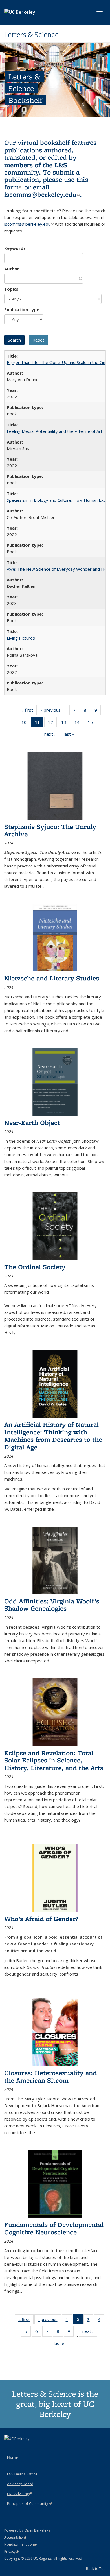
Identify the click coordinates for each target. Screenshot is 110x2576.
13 (66, 723)
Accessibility (16, 2537)
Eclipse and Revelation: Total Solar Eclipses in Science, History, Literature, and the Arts (54, 1760)
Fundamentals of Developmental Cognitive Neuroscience (54, 2228)
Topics (11, 289)
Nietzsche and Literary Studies (52, 978)
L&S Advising (20, 2494)
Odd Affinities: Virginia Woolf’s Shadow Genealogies (52, 1605)
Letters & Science (31, 35)
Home (12, 2457)
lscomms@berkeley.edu (42, 194)
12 (52, 723)
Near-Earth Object (32, 1123)
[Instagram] (31, 2448)
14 (79, 723)
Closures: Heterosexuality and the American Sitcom (50, 2076)
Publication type (22, 309)
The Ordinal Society (35, 1267)
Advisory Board (20, 2484)
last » (71, 735)
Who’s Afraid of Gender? (41, 1919)
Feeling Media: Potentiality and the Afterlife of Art (55, 431)
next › (52, 735)
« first (29, 711)
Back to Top (96, 2568)
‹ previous (53, 711)
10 (26, 723)
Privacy (12, 2551)
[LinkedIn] (20, 2448)
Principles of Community (29, 2503)
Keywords (15, 248)
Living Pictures (21, 638)
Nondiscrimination (21, 2544)
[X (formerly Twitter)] (9, 2448)
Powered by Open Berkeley (28, 2530)
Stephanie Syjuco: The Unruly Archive (50, 830)
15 (92, 723)
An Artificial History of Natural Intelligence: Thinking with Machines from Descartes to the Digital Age (53, 1436)
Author (12, 269)
